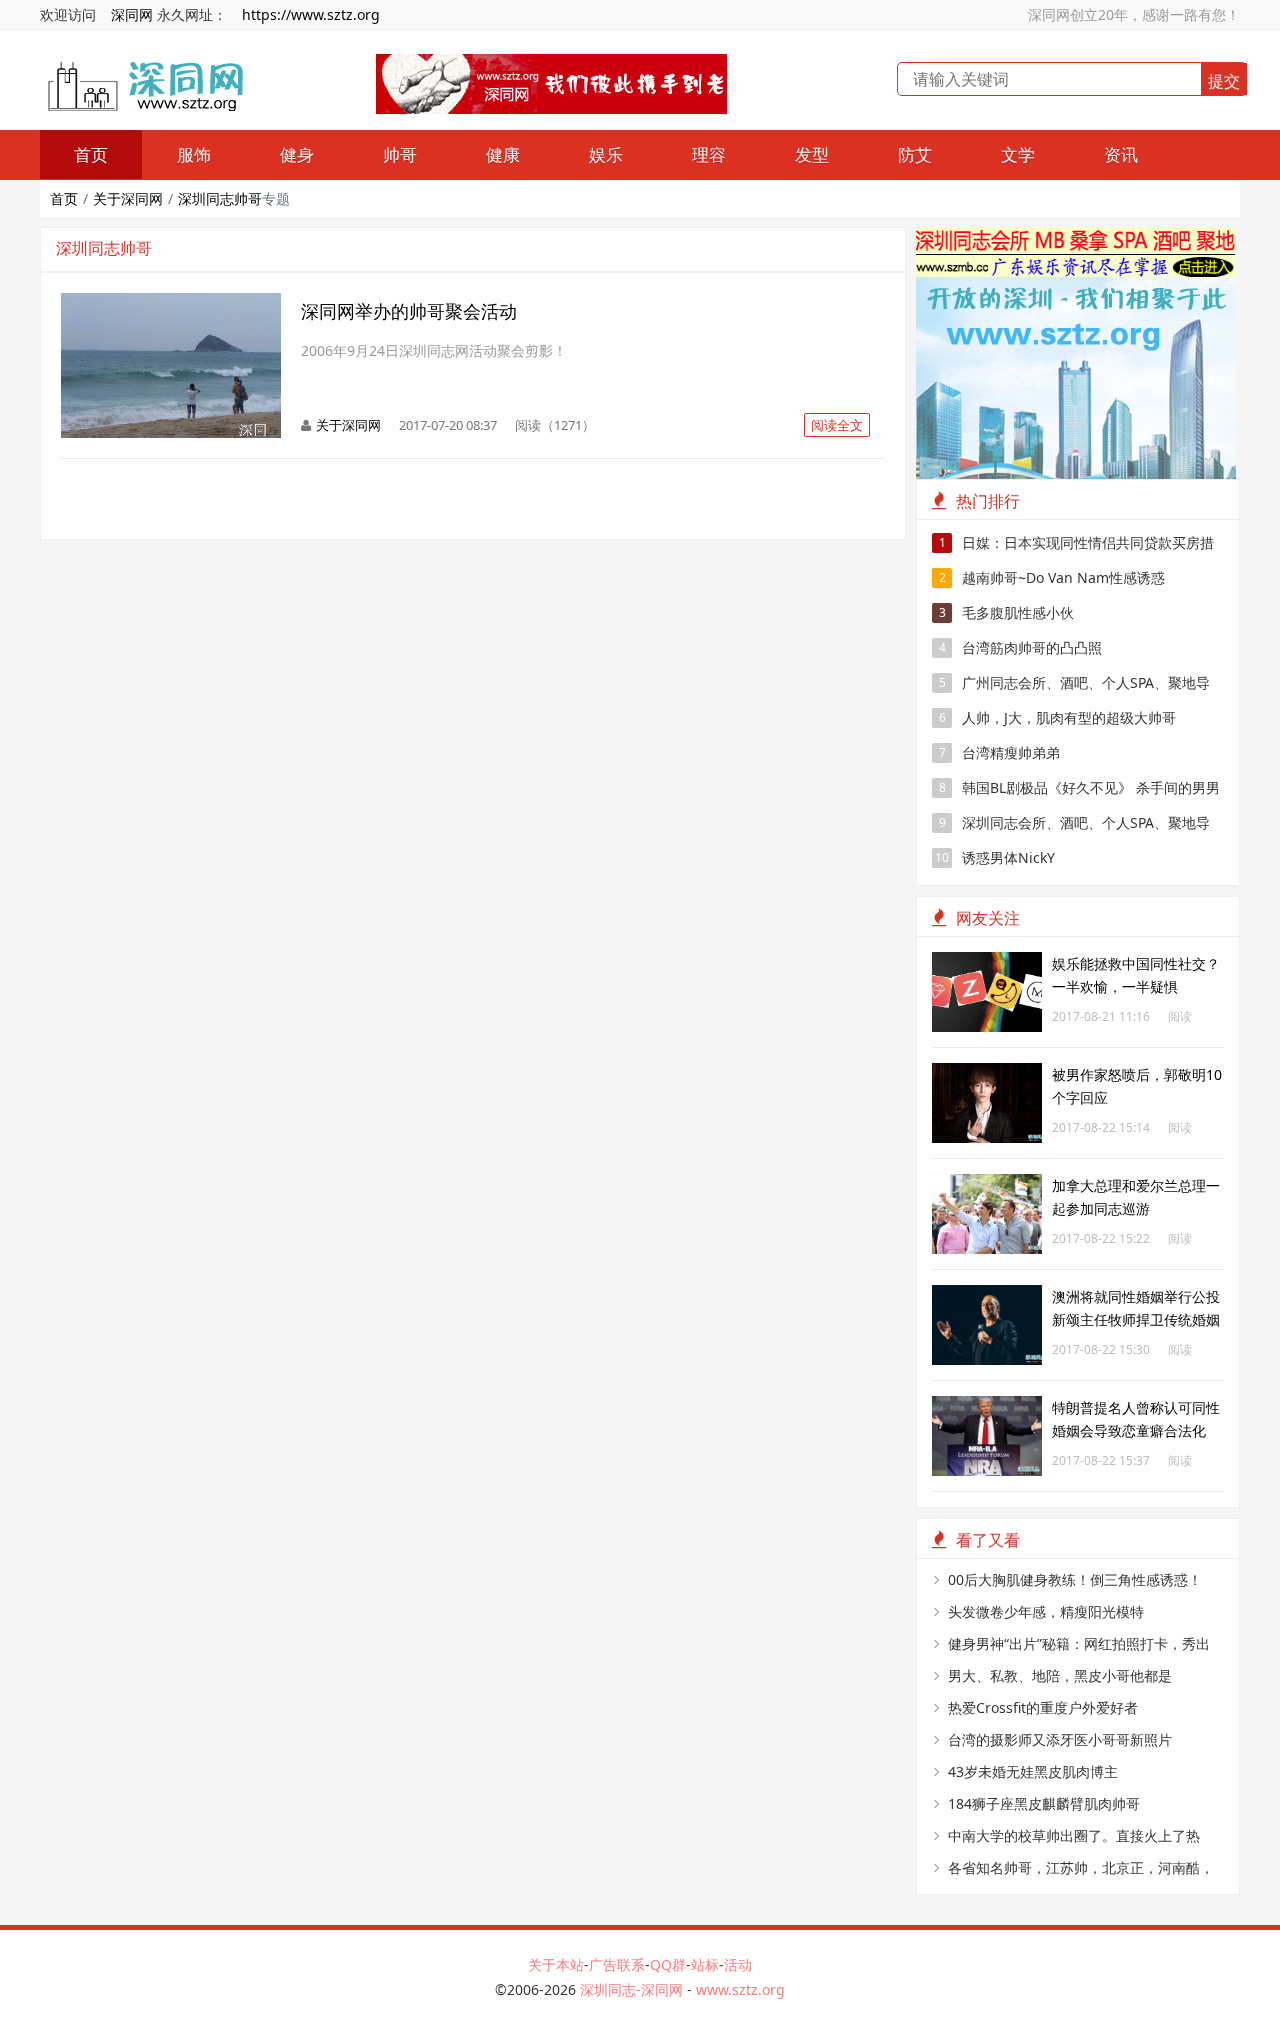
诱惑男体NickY (995, 857)
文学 (1018, 154)
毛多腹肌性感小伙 (1007, 612)
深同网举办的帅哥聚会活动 (409, 311)
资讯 (1121, 154)
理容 (709, 154)
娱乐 (606, 154)
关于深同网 (128, 198)
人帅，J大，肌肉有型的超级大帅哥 (1058, 717)
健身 (297, 154)
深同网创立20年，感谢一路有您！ (1134, 14)
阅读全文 (837, 425)
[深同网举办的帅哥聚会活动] (171, 303)
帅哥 (400, 154)
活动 (738, 1964)
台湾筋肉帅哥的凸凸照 (1021, 647)
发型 (812, 154)
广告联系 (617, 1964)
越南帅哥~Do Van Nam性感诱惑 (1052, 577)
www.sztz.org (740, 1989)
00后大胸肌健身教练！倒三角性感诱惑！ (1075, 1579)
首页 (91, 154)
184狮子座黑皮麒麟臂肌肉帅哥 (1044, 1803)
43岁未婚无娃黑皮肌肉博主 (1033, 1771)
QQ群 (668, 1964)
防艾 (915, 154)
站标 (705, 1964)
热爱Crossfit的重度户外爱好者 (1043, 1707)
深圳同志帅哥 (220, 198)
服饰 (194, 154)
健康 (503, 154)
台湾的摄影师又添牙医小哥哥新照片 (1060, 1739)
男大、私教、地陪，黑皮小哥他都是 (1060, 1675)
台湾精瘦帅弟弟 (1000, 752)
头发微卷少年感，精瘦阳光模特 (1046, 1611)
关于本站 (556, 1964)
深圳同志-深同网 (633, 1989)
